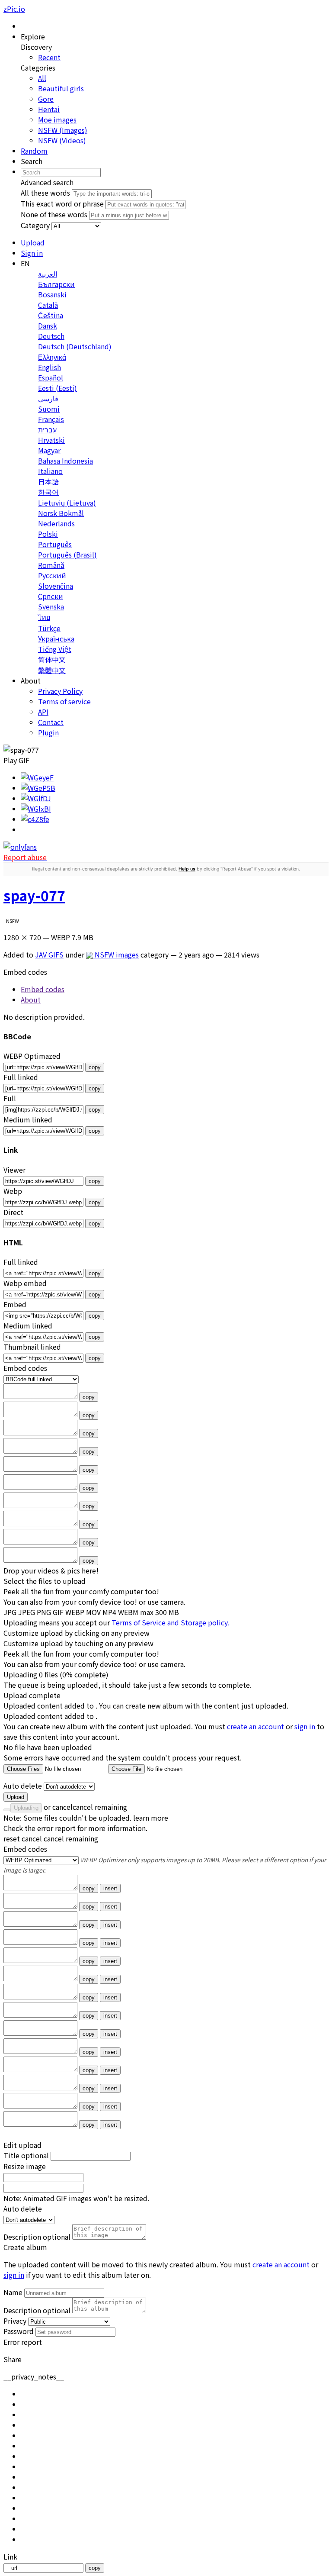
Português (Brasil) (67, 555)
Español (51, 377)
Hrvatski (51, 440)
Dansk (48, 326)
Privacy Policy (60, 691)
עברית (47, 429)
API (43, 712)
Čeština (51, 315)
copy (95, 1067)
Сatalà (48, 305)
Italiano (50, 471)
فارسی (48, 398)
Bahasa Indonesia (65, 461)
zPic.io (14, 9)
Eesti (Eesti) (57, 388)
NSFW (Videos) (62, 140)
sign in (305, 1726)
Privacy (15, 2321)
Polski (48, 534)
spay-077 (34, 895)
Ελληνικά (52, 357)
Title (26, 2155)
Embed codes (25, 1849)
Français (51, 419)
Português (55, 544)
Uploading (26, 1808)
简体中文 (52, 659)
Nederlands (56, 523)
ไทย (44, 617)
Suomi (49, 409)
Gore (46, 99)
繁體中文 (52, 670)
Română (51, 565)
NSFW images (116, 954)
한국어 (48, 492)
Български (56, 284)
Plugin (48, 732)
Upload (16, 1797)
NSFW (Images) (63, 130)
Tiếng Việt (55, 649)
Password (19, 2331)
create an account (255, 1726)
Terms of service (64, 701)
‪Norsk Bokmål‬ (61, 513)
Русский (52, 575)
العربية (48, 274)
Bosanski (52, 294)
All (42, 78)
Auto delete (23, 1786)
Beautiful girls (61, 88)
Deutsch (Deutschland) (75, 346)
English (49, 367)
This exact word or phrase (62, 203)
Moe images (57, 119)
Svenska (51, 606)
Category (35, 225)
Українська (56, 638)
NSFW (13, 921)
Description (37, 2237)
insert (110, 1888)
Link (10, 2557)
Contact (51, 722)
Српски (51, 596)
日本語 (48, 481)
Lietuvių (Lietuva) (67, 503)
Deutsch (51, 336)
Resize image (25, 2166)
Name (13, 2292)
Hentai (49, 109)
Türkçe (49, 628)
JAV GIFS (49, 954)
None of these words (54, 214)
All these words (45, 193)
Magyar (49, 450)
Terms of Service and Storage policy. (170, 1622)
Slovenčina (56, 586)
